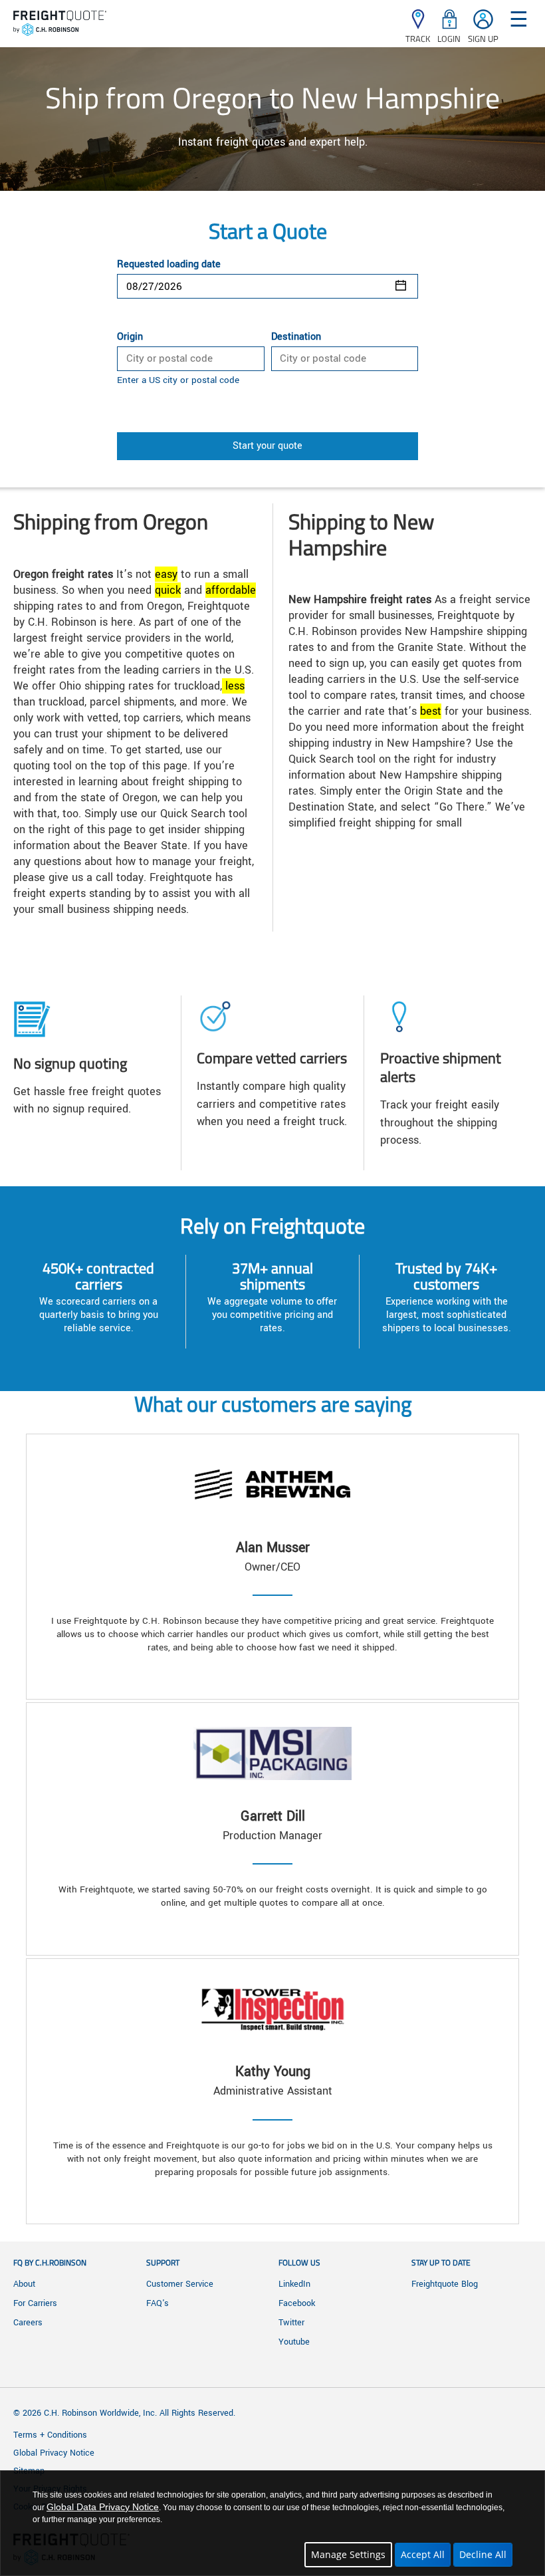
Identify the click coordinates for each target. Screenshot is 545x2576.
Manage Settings (348, 2554)
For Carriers (35, 2303)
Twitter (291, 2323)
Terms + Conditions (50, 2435)
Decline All (483, 2554)
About (24, 2284)
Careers (28, 2323)
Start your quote (268, 446)
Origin (130, 337)
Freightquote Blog (445, 2284)
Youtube (294, 2342)
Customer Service (180, 2284)
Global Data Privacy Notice (103, 2507)
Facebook (297, 2303)
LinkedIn (294, 2284)
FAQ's (158, 2303)
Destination (296, 337)
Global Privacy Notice (54, 2453)
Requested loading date (169, 265)
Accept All (423, 2554)
